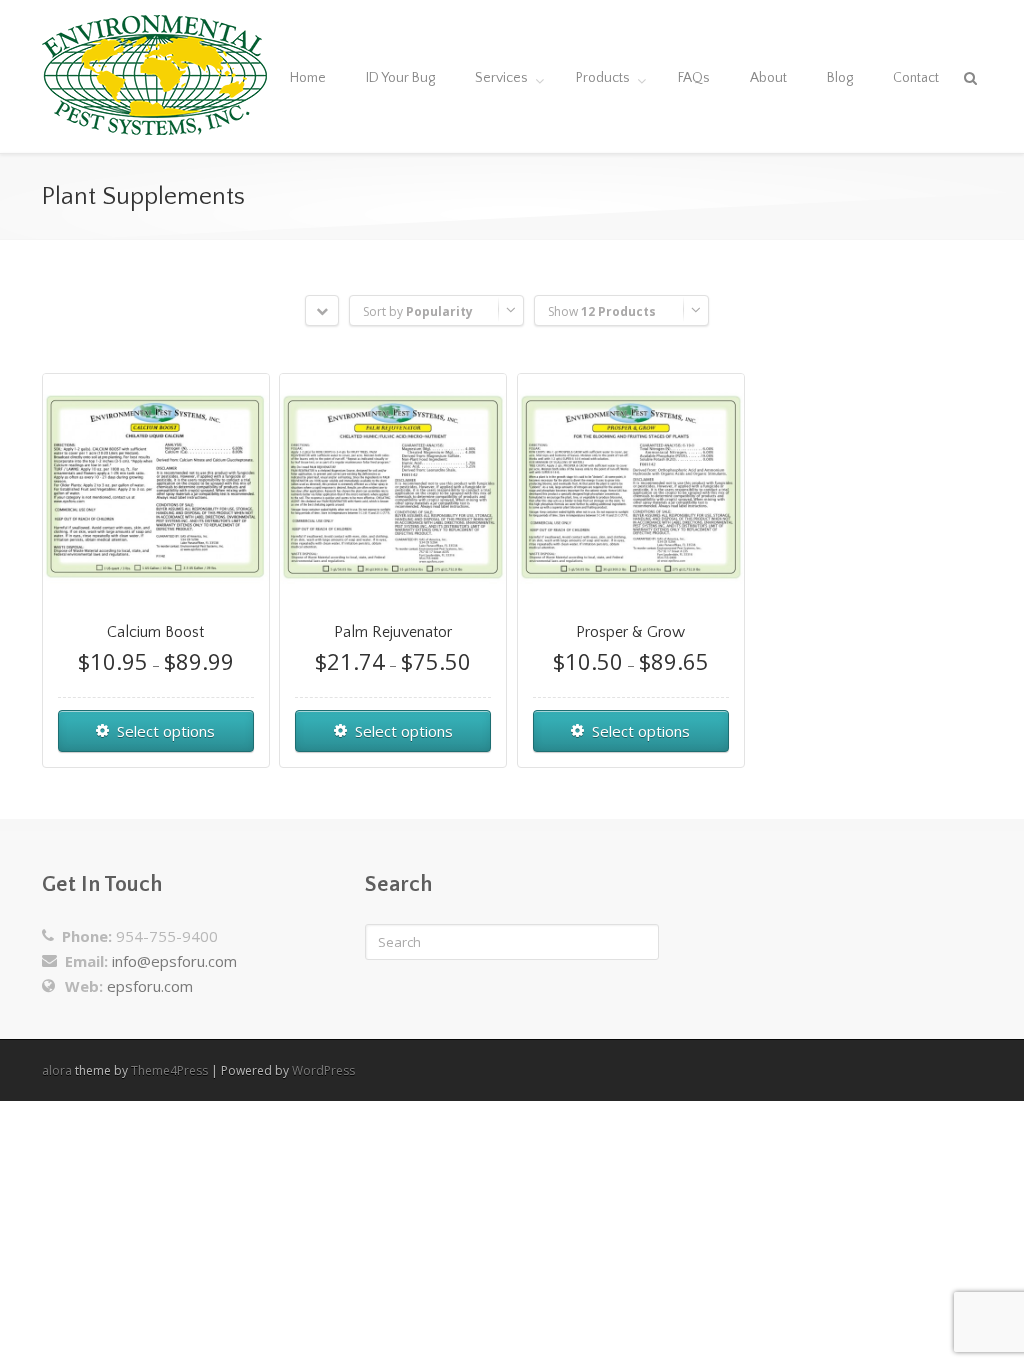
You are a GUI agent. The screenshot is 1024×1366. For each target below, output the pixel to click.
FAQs (694, 78)
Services (501, 78)
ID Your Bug (400, 78)
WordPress (323, 1070)
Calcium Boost (155, 632)
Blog (840, 78)
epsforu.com (150, 986)
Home (308, 78)
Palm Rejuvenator (393, 632)
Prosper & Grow (630, 632)
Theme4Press (169, 1070)
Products (603, 78)
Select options (166, 731)
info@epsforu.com (174, 961)
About (768, 78)
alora (57, 1070)
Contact (916, 78)
